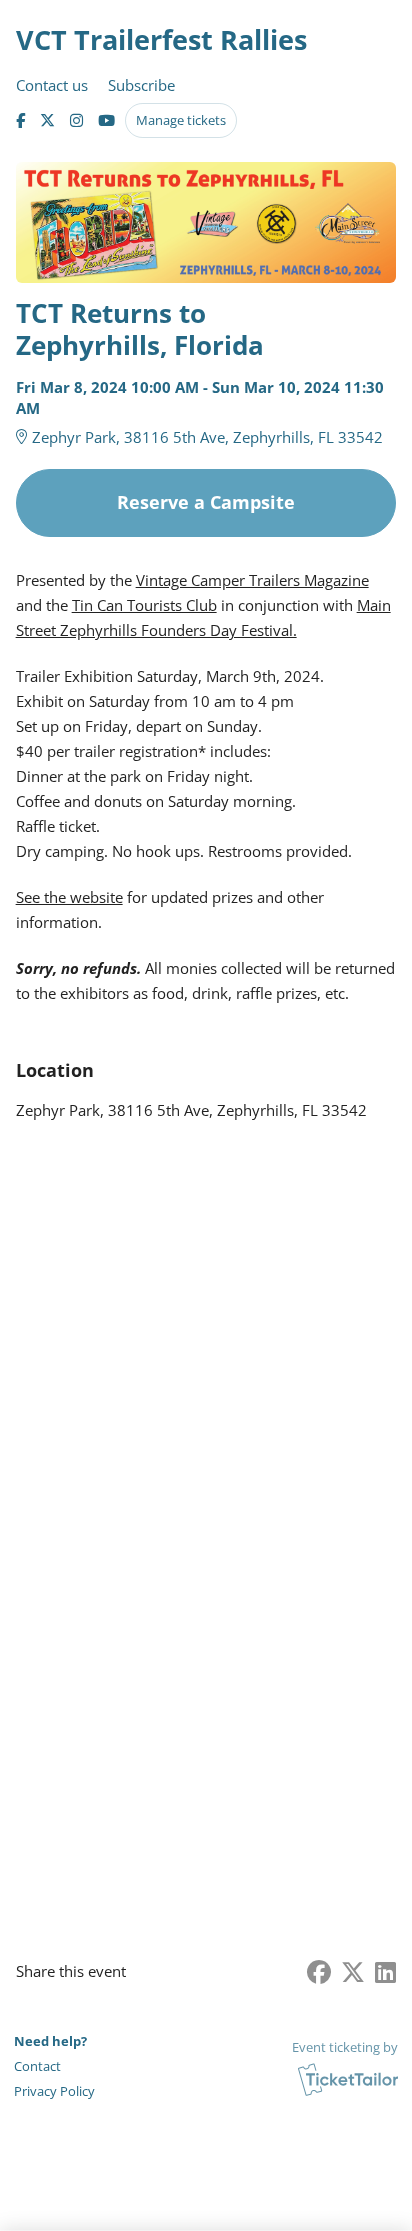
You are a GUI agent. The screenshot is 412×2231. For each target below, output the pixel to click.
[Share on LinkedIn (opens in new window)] (385, 1971)
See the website (69, 897)
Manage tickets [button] (181, 120)
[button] (56, 2066)
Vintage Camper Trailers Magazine (252, 580)
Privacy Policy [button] (54, 2091)
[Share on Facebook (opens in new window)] (319, 1971)
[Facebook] (20, 120)
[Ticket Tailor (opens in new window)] (348, 2079)
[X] (47, 120)
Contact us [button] (52, 85)
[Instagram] (76, 120)
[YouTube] (106, 120)
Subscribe (141, 85)
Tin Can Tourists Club (144, 605)
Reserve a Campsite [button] (206, 502)
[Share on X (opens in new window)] (353, 1971)
